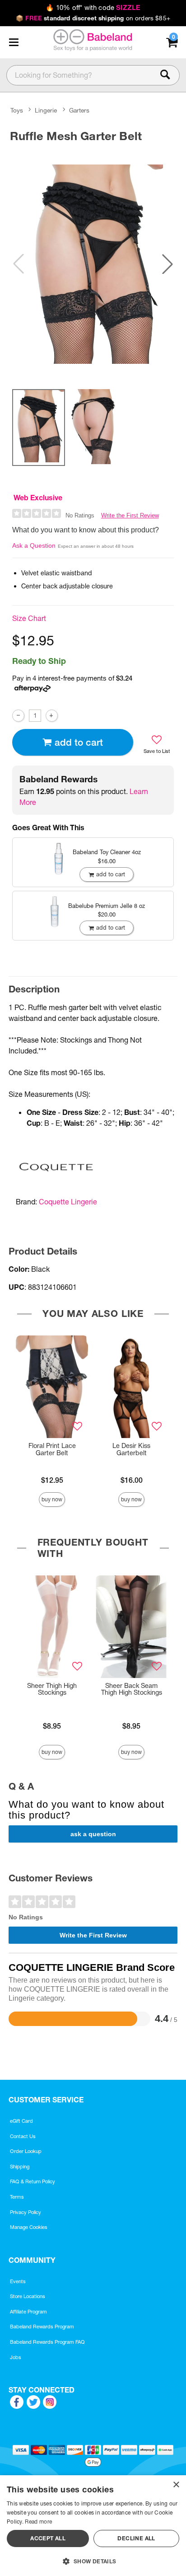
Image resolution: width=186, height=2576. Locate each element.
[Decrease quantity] (18, 716)
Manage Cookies (29, 2227)
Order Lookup (26, 2151)
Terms (17, 2197)
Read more (38, 2522)
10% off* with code (93, 8)
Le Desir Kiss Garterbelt (131, 1449)
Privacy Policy (26, 2212)
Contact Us (23, 2136)
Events (18, 2281)
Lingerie (46, 110)
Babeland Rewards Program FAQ (47, 2342)
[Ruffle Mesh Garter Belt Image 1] (93, 264)
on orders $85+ (93, 18)
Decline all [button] (136, 2538)
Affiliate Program (28, 2312)
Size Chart (29, 618)
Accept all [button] (48, 2538)
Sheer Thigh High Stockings (52, 1689)
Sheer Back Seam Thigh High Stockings (132, 1689)
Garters (79, 110)
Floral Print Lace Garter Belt (52, 1449)
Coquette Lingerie (68, 1202)
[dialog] (93, 2526)
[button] (14, 42)
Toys (17, 110)
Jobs (16, 2357)
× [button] (176, 2485)
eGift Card (21, 2121)
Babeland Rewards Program (42, 2327)
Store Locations (28, 2296)
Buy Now (52, 1499)
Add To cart (79, 742)
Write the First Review (130, 515)
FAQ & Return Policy (33, 2181)
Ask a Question (34, 545)
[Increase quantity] (52, 716)
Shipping (20, 2167)
